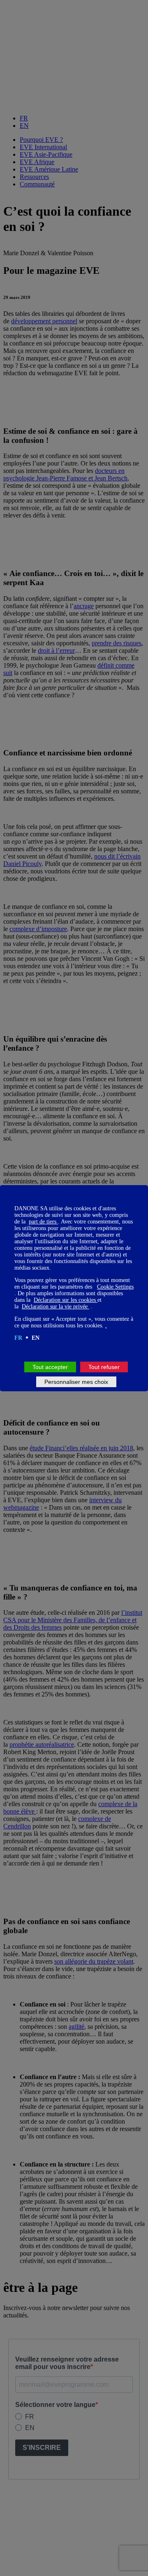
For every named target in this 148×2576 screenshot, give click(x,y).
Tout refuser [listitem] (104, 1367)
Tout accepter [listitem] (50, 1367)
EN (36, 1338)
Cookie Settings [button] (115, 1287)
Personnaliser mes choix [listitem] (76, 1382)
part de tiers (43, 1222)
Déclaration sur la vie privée (55, 1307)
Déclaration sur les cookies (66, 1300)
